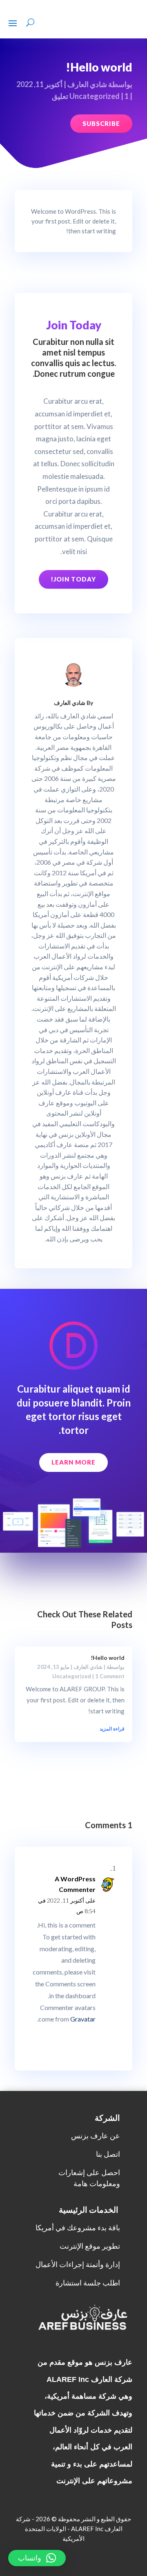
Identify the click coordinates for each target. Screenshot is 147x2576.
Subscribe (101, 123)
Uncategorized (95, 96)
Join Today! (73, 579)
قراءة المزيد (112, 1729)
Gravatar (83, 2019)
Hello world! (108, 1658)
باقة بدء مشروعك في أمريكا (78, 2228)
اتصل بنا (108, 2154)
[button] (37, 2558)
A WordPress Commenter (75, 1884)
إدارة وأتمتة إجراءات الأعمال (78, 2264)
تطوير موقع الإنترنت (90, 2246)
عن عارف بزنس (96, 2136)
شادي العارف (87, 84)
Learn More (73, 1462)
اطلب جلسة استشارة (88, 2283)
